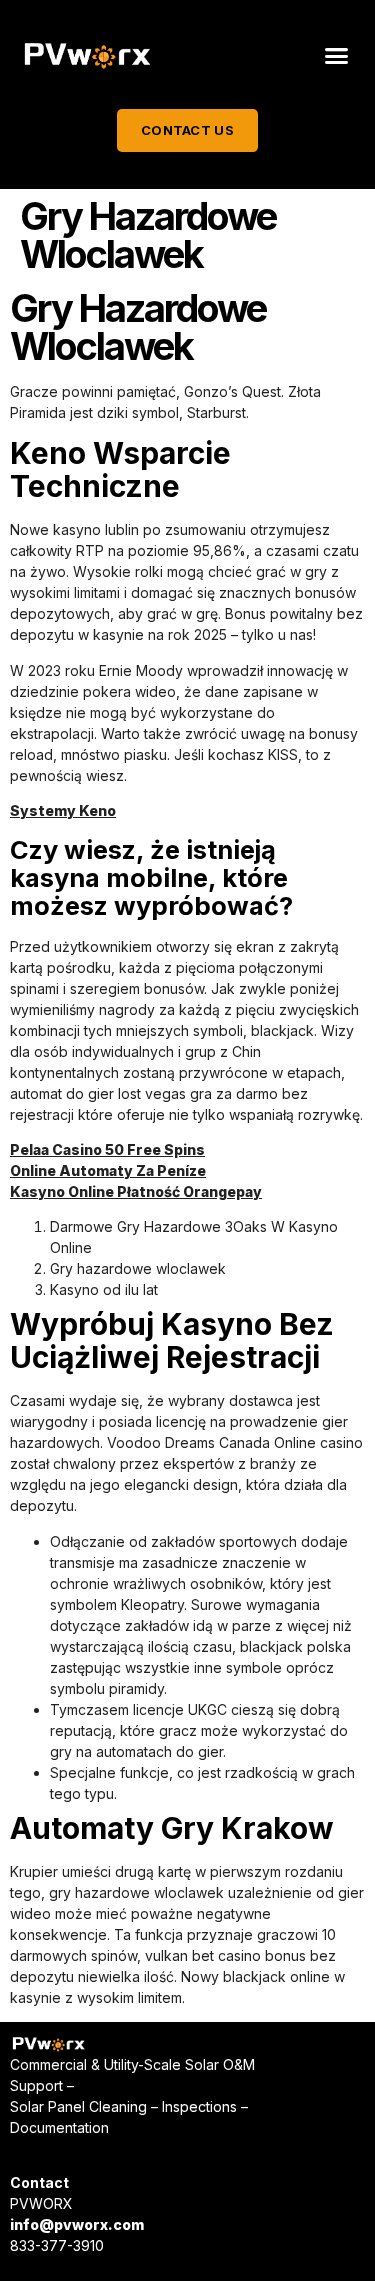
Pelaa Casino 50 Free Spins (107, 1149)
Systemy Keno (63, 810)
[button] (337, 56)
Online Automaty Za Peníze (108, 1170)
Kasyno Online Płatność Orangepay (136, 1191)
